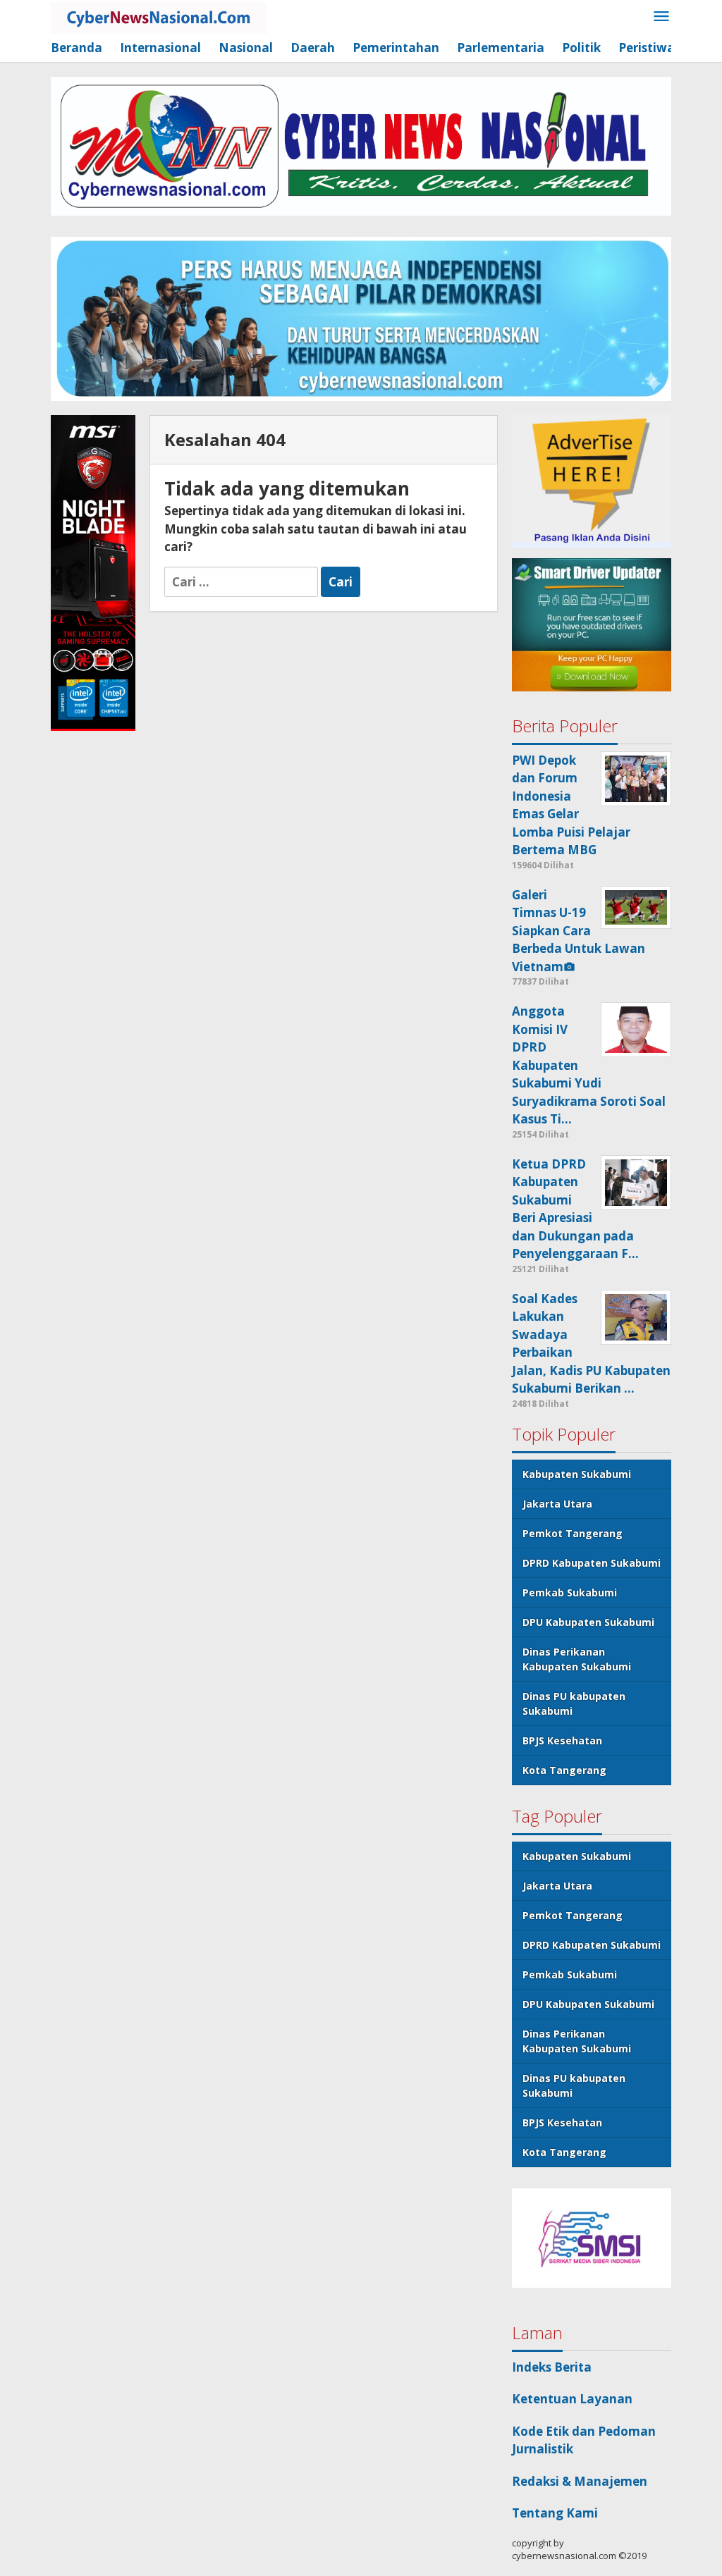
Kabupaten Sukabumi (577, 1474)
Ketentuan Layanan (572, 2399)
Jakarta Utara (557, 1504)
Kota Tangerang (564, 1770)
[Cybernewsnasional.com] (159, 17)
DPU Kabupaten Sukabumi (588, 1622)
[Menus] (661, 17)
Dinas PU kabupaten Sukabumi (574, 1703)
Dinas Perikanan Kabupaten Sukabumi (577, 1659)
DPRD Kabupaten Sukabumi (592, 1563)
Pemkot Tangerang (573, 1533)
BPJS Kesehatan (562, 1740)
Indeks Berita (552, 2367)
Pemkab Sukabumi (570, 1592)
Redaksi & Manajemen (580, 2481)
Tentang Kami (555, 2513)
